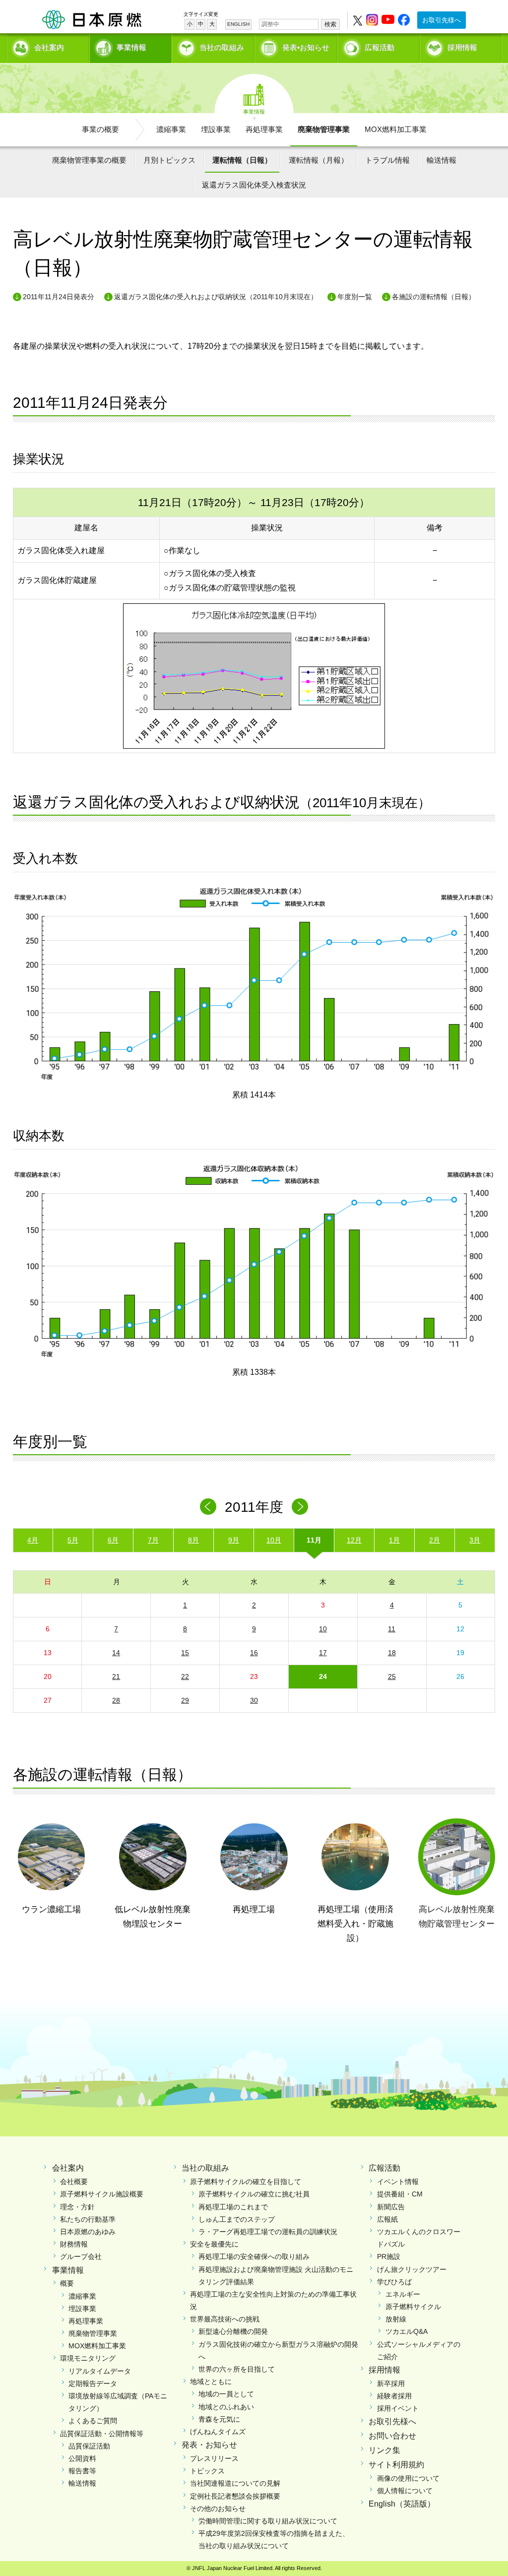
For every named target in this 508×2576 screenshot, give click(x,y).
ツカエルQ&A (407, 2331)
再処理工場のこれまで (233, 2207)
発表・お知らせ (209, 2445)
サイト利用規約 (396, 2465)
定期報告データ (93, 2383)
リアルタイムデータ (100, 2371)
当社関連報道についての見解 (235, 2483)
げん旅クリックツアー (412, 2269)
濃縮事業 (171, 129)
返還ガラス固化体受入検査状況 (254, 185)
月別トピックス (169, 160)
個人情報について (405, 2491)
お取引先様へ (442, 20)
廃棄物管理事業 (324, 129)
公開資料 (82, 2458)
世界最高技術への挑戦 (225, 2319)
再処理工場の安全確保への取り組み (254, 2256)
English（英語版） (402, 2504)
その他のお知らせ (218, 2509)
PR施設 (389, 2256)
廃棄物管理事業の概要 (89, 160)
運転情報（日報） (242, 160)
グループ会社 (81, 2256)
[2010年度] (208, 1507)
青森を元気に (219, 2419)
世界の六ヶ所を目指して (237, 2369)
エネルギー (403, 2294)
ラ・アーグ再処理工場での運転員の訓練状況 (268, 2232)
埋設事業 (216, 129)
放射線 (396, 2319)
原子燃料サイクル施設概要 (102, 2194)
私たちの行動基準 (88, 2219)
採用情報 (462, 47)
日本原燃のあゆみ (88, 2232)
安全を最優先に (214, 2244)
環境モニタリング (88, 2358)
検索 (330, 24)
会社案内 (49, 47)
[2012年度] (300, 1507)
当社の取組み (222, 47)
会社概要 (74, 2182)
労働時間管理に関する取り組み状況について (268, 2521)
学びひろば (394, 2282)
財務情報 (74, 2244)
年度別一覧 (355, 297)
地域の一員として (226, 2394)
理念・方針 (77, 2207)
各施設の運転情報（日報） (434, 297)
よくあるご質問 (93, 2421)
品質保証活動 (89, 2446)
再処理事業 (264, 129)
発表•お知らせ (306, 47)
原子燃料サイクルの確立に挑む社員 (254, 2194)
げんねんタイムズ (218, 2432)
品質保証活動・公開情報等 (102, 2434)
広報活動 (380, 47)
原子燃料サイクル (413, 2307)
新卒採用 (391, 2383)
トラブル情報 (387, 160)
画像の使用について (408, 2478)
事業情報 (131, 47)
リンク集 (384, 2450)
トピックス (207, 2471)
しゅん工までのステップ (237, 2219)
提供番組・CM (400, 2194)
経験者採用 (394, 2396)
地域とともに (211, 2382)
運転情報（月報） (318, 160)
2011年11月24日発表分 (59, 297)
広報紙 (387, 2219)
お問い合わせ (392, 2436)
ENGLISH (238, 24)
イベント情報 (398, 2182)
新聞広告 (391, 2207)
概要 (67, 2283)
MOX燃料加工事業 (396, 129)
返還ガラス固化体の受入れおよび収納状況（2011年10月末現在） (216, 297)
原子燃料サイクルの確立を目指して (246, 2182)
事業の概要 (100, 129)
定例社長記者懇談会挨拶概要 (235, 2496)
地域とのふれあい (226, 2407)
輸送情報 (442, 160)
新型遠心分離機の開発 (233, 2331)
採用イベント (398, 2408)
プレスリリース (214, 2458)
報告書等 (82, 2471)
